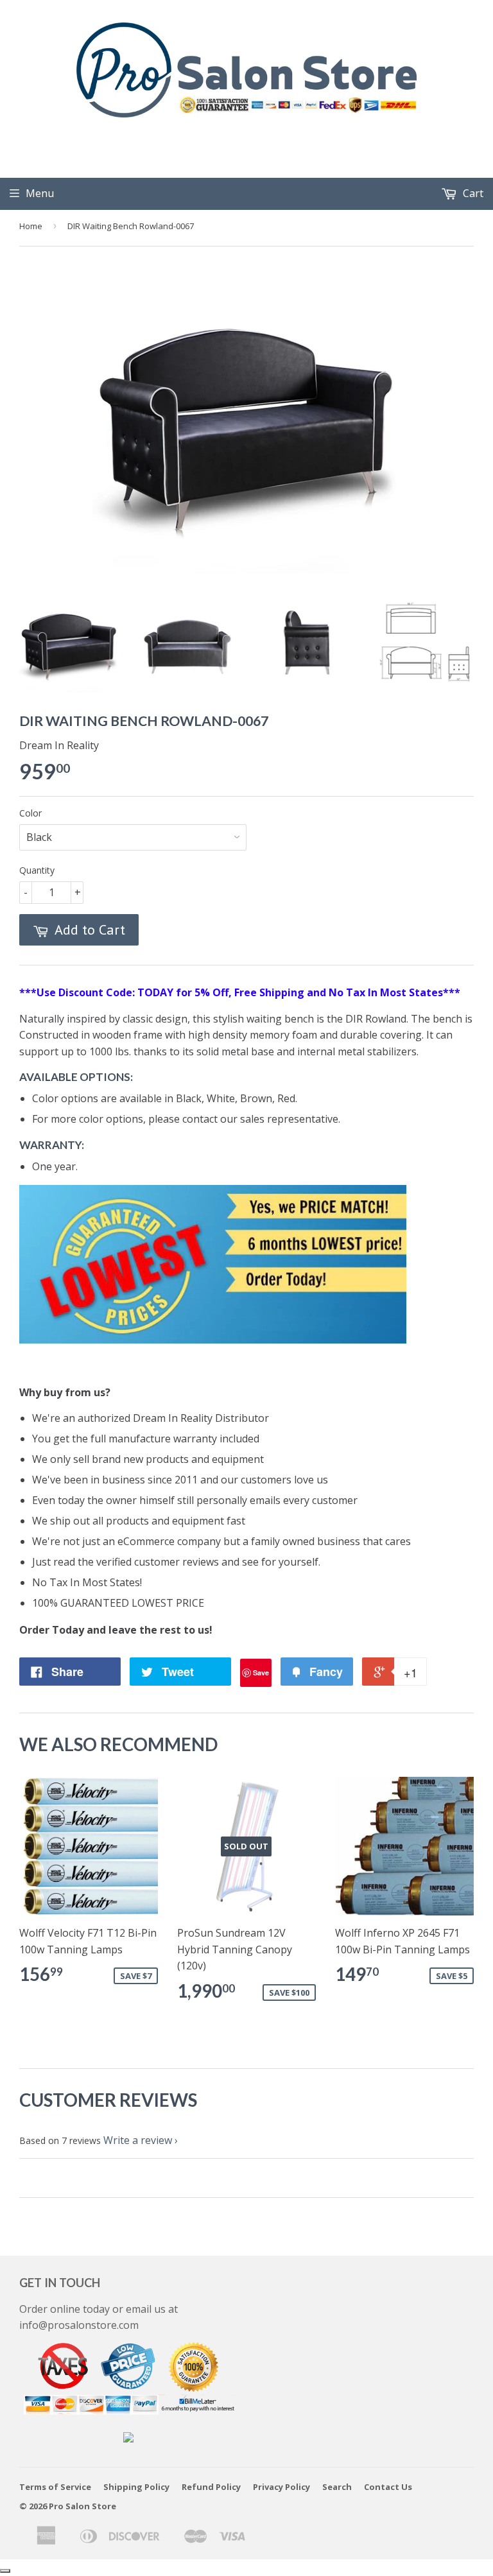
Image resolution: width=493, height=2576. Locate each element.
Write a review (138, 2140)
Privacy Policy (281, 2487)
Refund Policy (211, 2487)
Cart (472, 193)
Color (30, 813)
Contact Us (388, 2487)
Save (261, 1673)
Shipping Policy (136, 2487)
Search (337, 2487)
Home (31, 226)
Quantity (37, 870)
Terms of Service (55, 2487)
